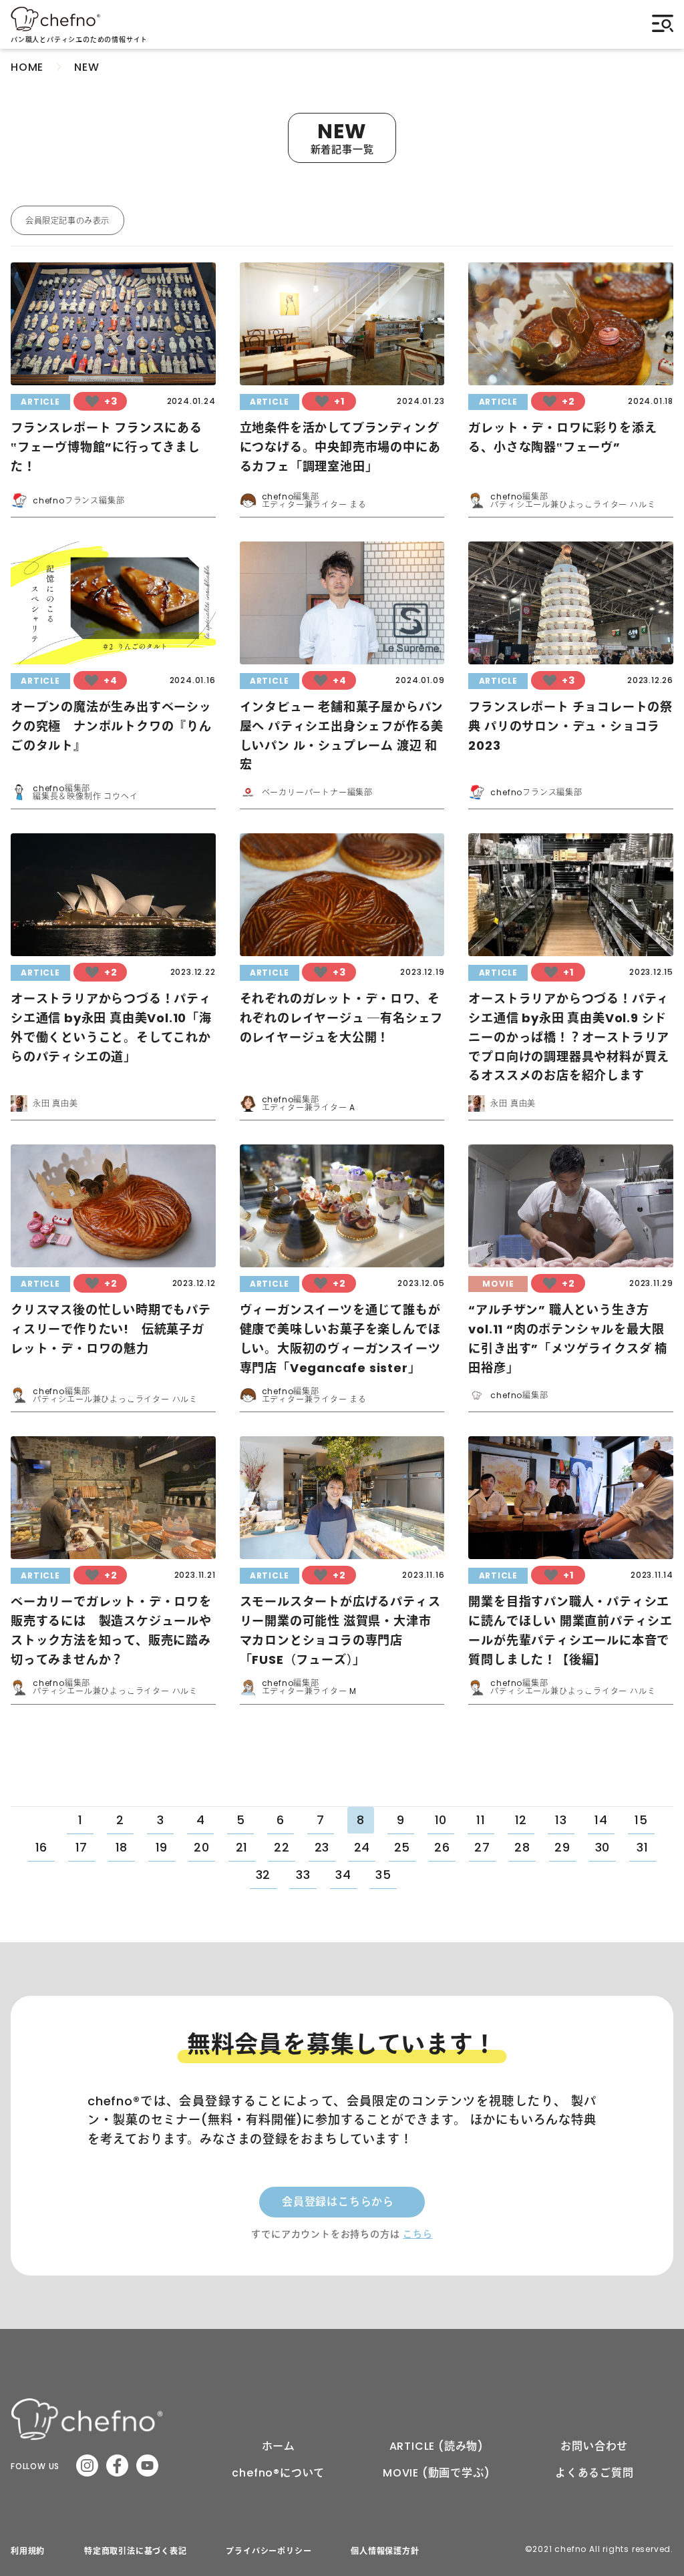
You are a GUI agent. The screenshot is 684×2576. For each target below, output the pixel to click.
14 (601, 1820)
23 (322, 1847)
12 (521, 1820)
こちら (417, 2234)
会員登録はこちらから (338, 2202)
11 (481, 1820)
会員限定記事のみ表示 (67, 221)
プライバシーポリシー (269, 2551)
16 (42, 1847)
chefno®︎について (278, 2473)
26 (442, 1847)
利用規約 (28, 2551)
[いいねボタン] (92, 401)
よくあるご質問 (594, 2473)
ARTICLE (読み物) (437, 2446)
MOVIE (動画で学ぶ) (436, 2473)
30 (603, 1847)
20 (202, 1847)
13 (561, 1820)
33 (303, 1875)
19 (162, 1847)
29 (562, 1847)
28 (522, 1847)
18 (122, 1847)
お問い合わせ (594, 2446)
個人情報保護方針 (385, 2551)
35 (383, 1875)
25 (402, 1847)
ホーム (279, 2446)
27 (482, 1847)
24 (362, 1847)
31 (643, 1847)
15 (641, 1820)
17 (82, 1847)
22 (282, 1847)
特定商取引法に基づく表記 (136, 2551)
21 (242, 1847)
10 (441, 1820)
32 (264, 1875)
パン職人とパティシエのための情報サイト (79, 40)
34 (343, 1875)
